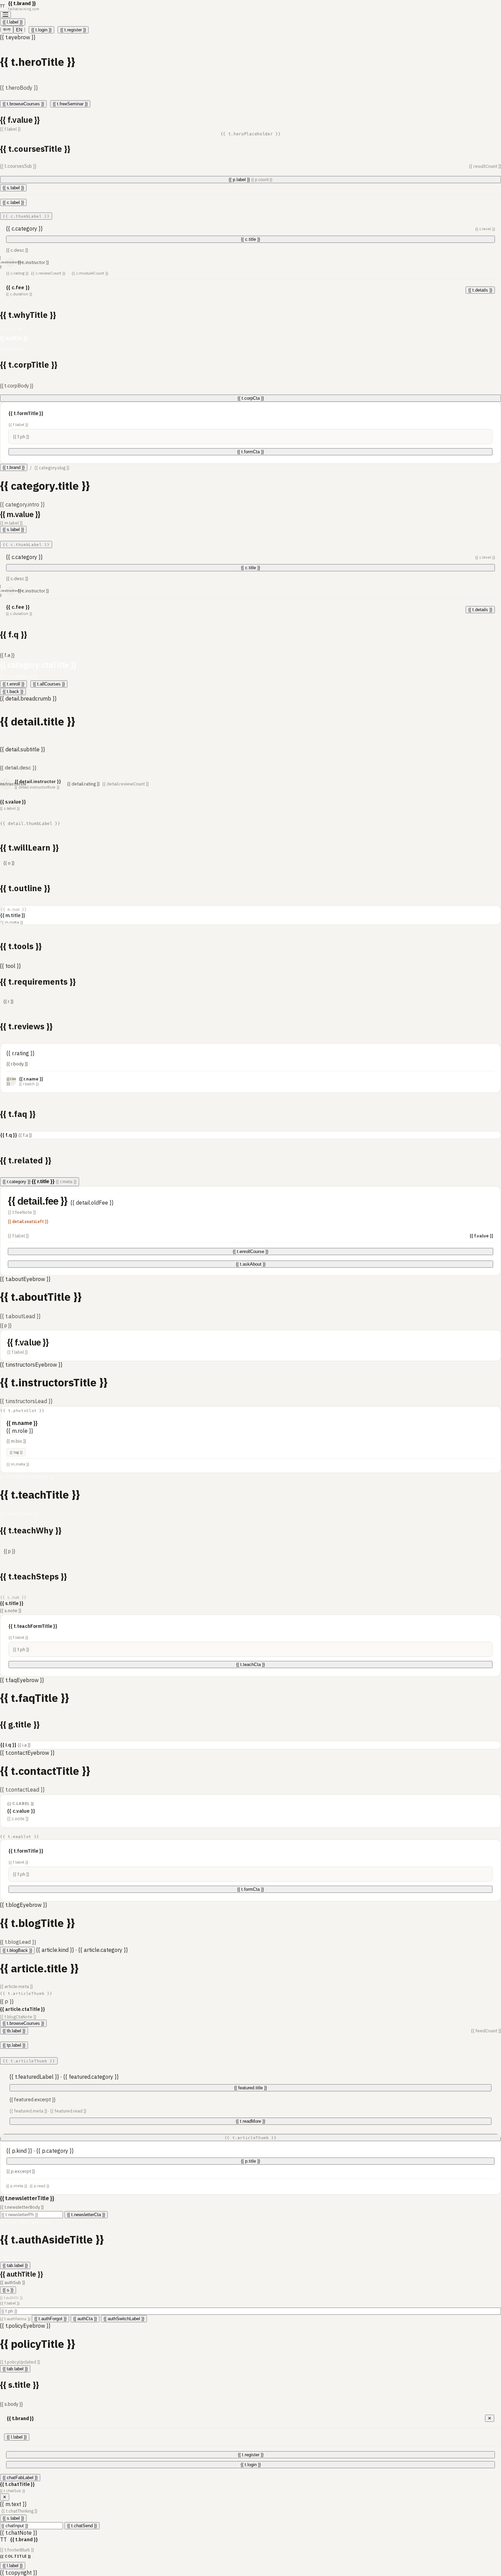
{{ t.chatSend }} (82, 2526)
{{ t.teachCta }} (250, 1665)
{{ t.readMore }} (250, 2121)
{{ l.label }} (13, 22)
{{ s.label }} (13, 188)
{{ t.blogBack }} (17, 1950)
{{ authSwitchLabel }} (124, 2319)
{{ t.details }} (480, 290)
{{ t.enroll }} (13, 684)
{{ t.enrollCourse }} (250, 1252)
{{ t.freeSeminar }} (70, 104)
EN (19, 30)
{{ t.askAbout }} (251, 1264)
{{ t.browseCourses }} (23, 104)
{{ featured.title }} (250, 2088)
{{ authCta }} (85, 2319)
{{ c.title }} (250, 239)
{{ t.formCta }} (250, 452)
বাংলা (7, 30)
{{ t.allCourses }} (49, 684)
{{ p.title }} (250, 2161)
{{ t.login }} (41, 30)
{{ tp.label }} (14, 2045)
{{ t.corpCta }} (251, 398)
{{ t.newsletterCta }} (86, 2215)
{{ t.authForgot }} (50, 2319)
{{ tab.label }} (15, 2265)
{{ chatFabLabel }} (20, 2478)
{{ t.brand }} (14, 467)
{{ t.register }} (73, 30)
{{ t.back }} (13, 691)
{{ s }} (8, 2290)
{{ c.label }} (13, 202)
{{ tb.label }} (14, 2031)
